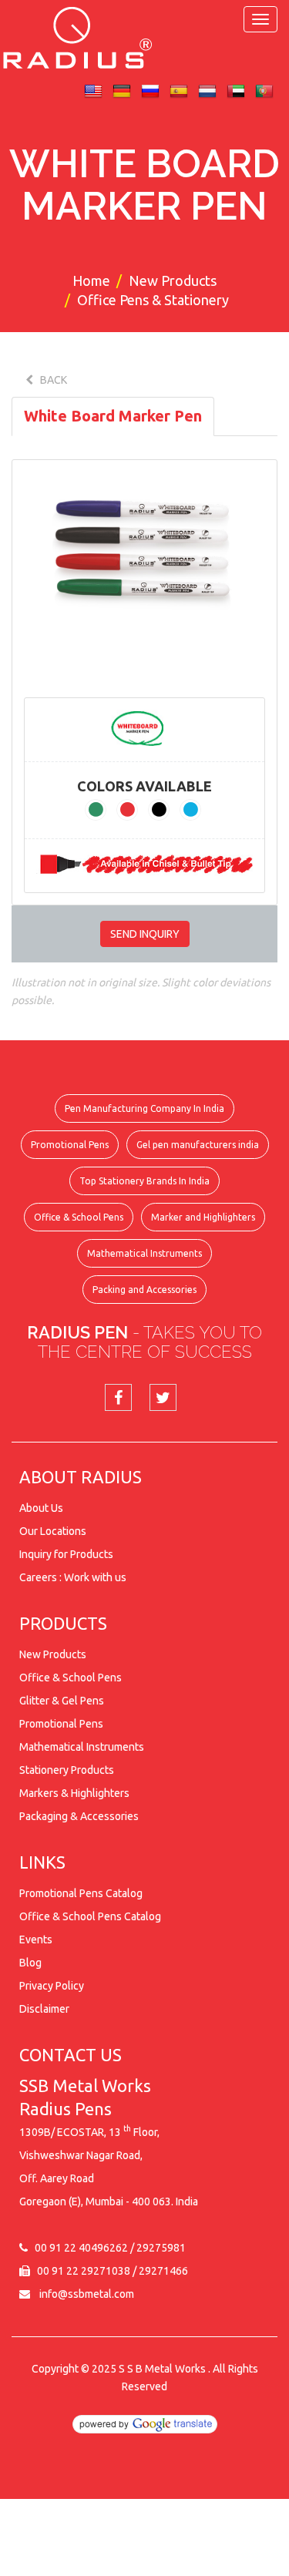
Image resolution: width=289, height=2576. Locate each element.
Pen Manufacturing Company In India (144, 1108)
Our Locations (53, 1531)
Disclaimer (44, 2009)
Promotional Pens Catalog (81, 1893)
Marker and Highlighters (203, 1217)
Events (36, 1940)
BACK (50, 380)
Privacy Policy (52, 1986)
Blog (30, 1963)
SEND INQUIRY (145, 934)
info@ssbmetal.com (87, 2294)
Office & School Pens (79, 1217)
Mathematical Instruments (144, 1253)
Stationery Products (67, 1770)
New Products (173, 280)
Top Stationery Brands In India (144, 1181)
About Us (41, 1508)
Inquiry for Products (66, 1554)
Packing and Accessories (144, 1290)
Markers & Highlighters (74, 1793)
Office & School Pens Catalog (90, 1916)
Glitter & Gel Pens (62, 1701)
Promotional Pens (70, 1145)
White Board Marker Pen (113, 416)
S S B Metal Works (162, 2369)
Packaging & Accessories (79, 1816)
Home (91, 280)
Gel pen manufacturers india (198, 1145)
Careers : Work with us (73, 1577)
